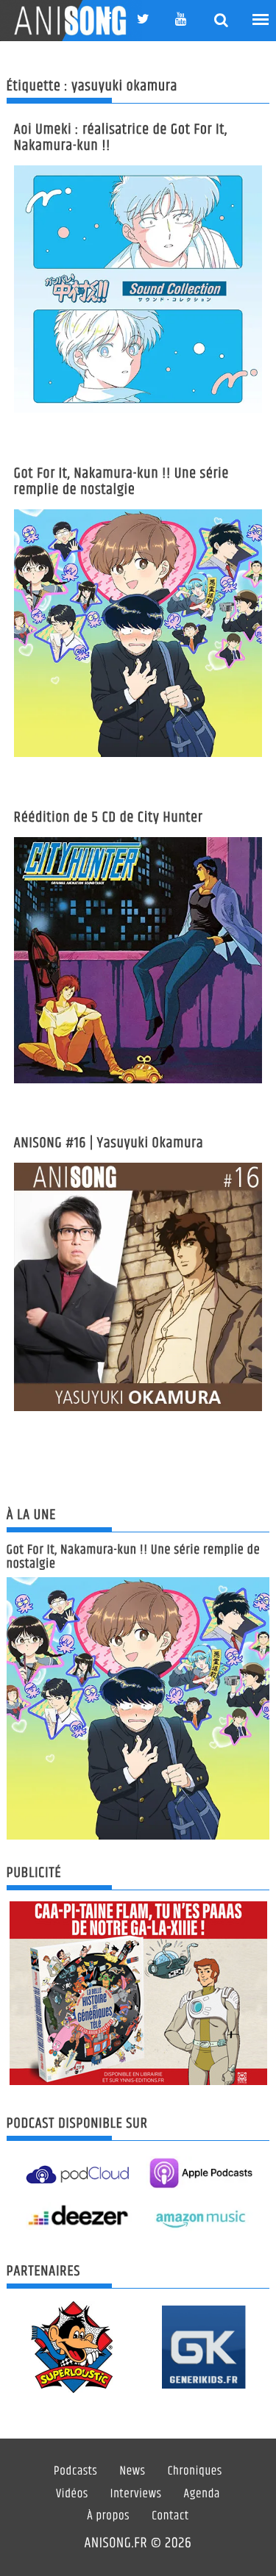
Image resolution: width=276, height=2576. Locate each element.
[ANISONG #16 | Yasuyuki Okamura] (138, 1287)
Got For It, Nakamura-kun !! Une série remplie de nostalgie (122, 482)
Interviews (136, 2494)
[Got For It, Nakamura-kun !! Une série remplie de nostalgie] (138, 634)
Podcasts (75, 2472)
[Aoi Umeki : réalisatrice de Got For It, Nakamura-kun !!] (138, 290)
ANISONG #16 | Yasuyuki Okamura (109, 1143)
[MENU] (261, 20)
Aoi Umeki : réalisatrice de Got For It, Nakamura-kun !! (121, 138)
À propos (108, 2516)
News (132, 2472)
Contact (170, 2516)
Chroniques (195, 2472)
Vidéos (72, 2494)
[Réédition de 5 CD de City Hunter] (138, 960)
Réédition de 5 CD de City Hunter (109, 818)
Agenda (202, 2494)
